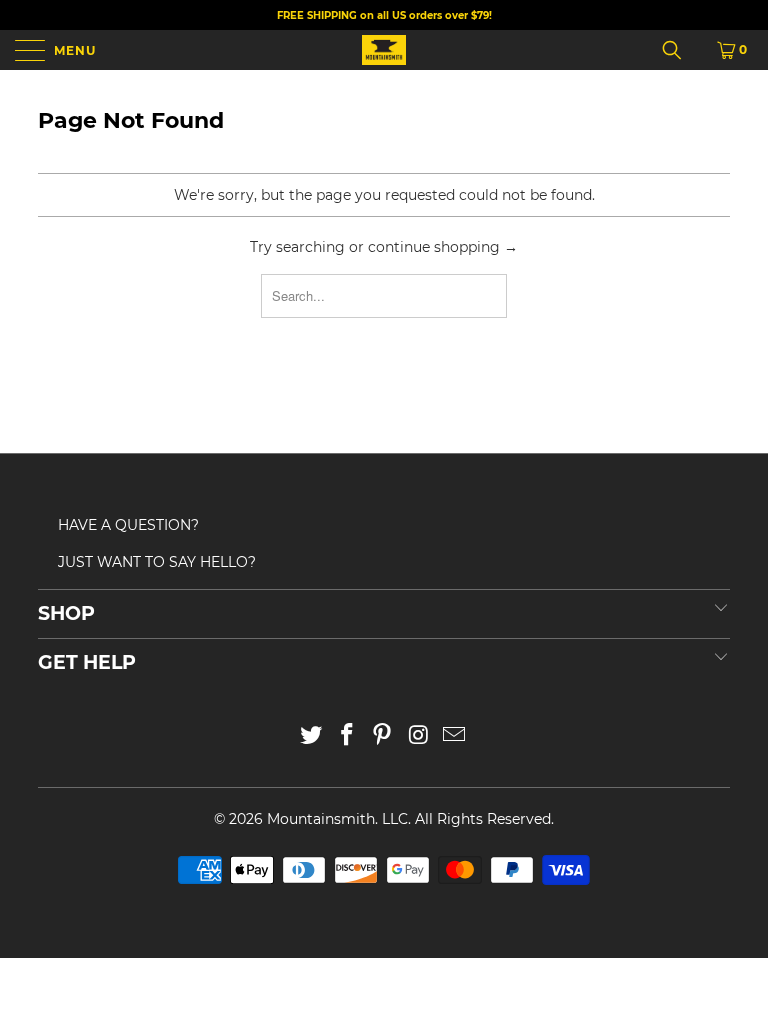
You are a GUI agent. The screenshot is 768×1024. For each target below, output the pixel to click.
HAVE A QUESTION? (128, 525)
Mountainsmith (321, 819)
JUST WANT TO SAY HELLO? (157, 562)
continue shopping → (443, 247)
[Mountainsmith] (384, 50)
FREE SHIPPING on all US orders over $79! (384, 15)
